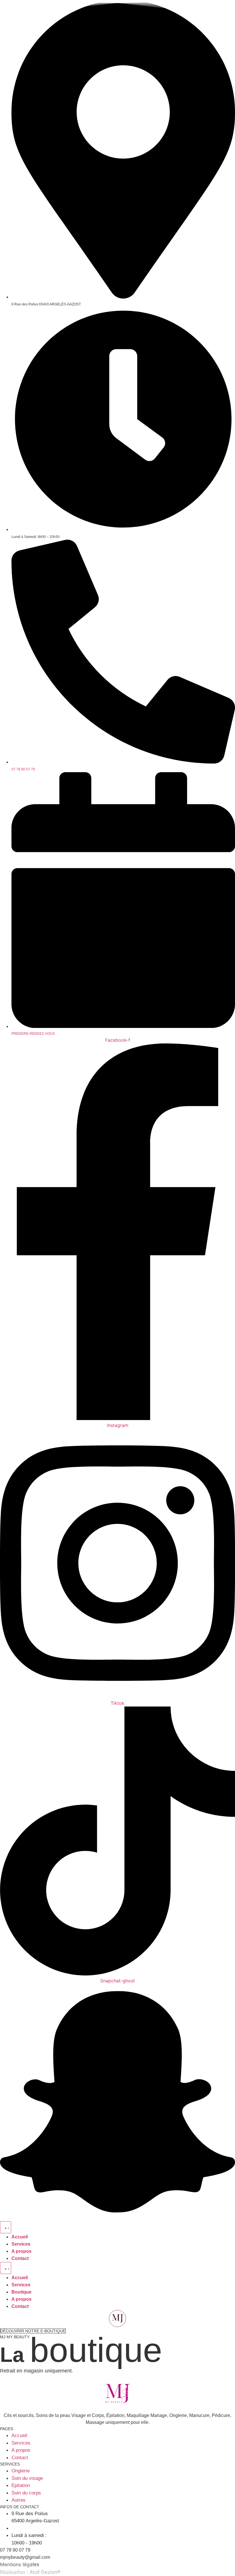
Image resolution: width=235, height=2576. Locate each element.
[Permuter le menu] (6, 2227)
